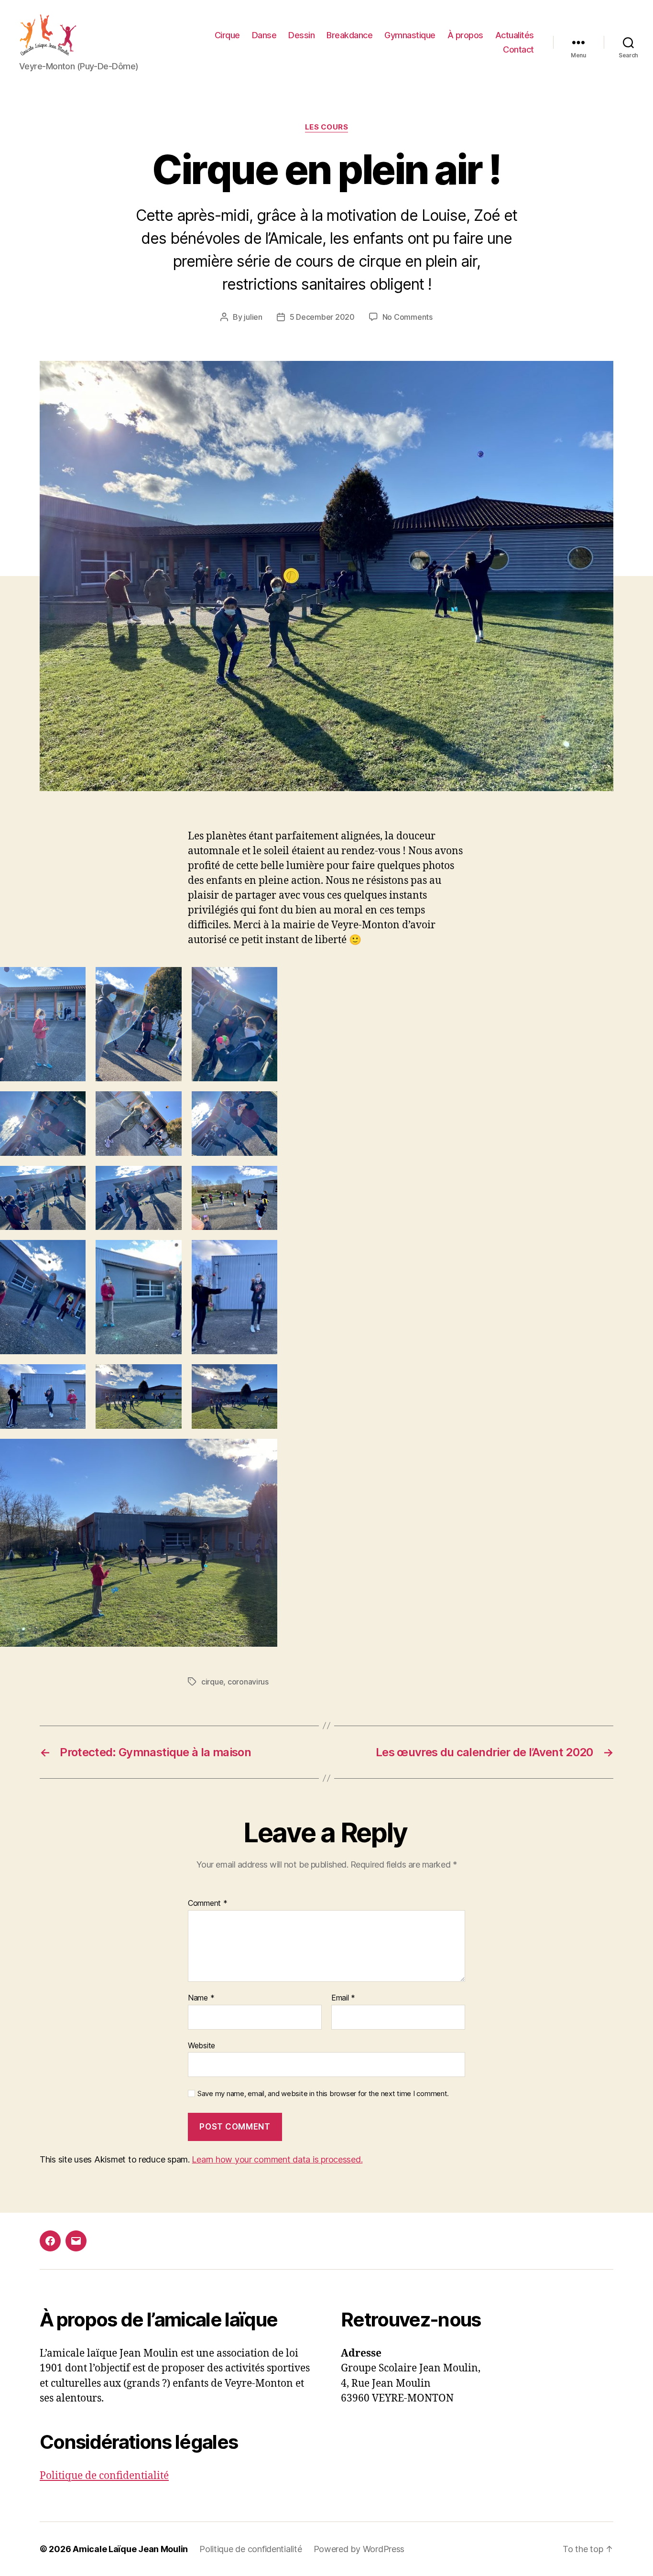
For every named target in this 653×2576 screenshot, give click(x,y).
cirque (212, 1682)
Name (201, 1998)
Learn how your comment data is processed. (277, 2159)
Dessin (301, 35)
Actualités (515, 35)
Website (201, 2045)
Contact (518, 49)
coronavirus (248, 1682)
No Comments (408, 317)
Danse (264, 35)
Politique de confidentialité (104, 2476)
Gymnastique (410, 35)
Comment (208, 1903)
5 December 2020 (322, 317)
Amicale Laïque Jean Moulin (130, 2549)
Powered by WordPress (359, 2549)
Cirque (227, 35)
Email (343, 1998)
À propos (465, 35)
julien (253, 317)
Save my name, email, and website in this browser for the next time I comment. (323, 2094)
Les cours (327, 127)
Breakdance (349, 35)
